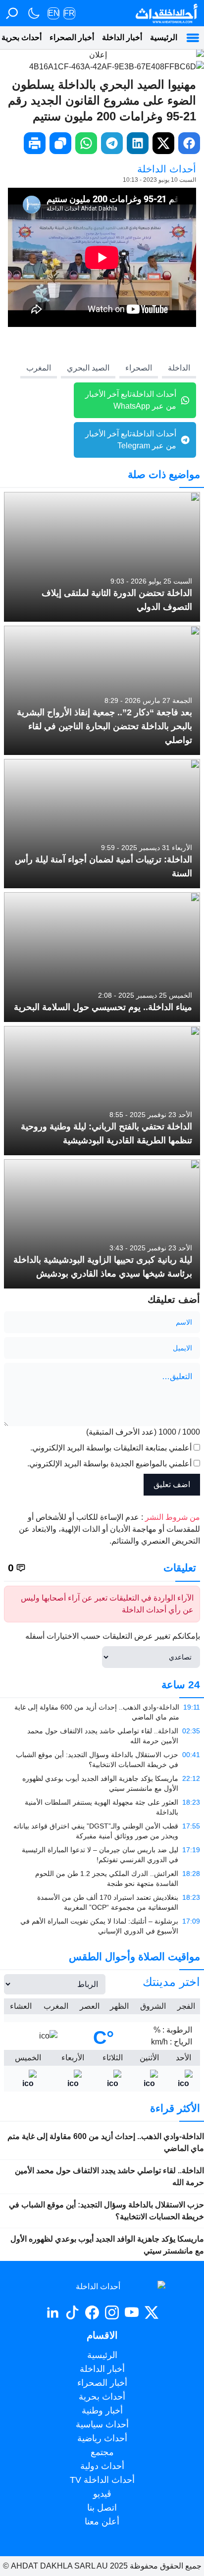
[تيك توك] (72, 2312)
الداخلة (179, 368)
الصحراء (139, 368)
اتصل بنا (102, 2508)
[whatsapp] (86, 143)
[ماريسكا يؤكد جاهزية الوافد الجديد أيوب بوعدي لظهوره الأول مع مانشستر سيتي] (102, 1783)
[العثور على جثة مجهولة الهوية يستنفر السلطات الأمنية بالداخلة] (102, 1807)
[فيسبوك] (92, 2312)
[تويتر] (152, 2312)
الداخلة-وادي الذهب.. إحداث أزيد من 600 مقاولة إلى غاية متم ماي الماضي (106, 2142)
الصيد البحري (88, 368)
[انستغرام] (112, 2312)
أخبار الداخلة (122, 37)
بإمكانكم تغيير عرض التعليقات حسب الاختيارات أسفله (113, 1636)
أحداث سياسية (102, 2424)
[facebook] (189, 143)
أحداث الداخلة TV (102, 2480)
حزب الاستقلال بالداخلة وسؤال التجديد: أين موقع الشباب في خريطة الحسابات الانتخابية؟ (106, 2211)
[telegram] (112, 143)
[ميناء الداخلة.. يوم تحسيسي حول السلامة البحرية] (102, 957)
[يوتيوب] (132, 2312)
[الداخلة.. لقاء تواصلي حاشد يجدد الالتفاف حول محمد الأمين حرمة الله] (102, 1736)
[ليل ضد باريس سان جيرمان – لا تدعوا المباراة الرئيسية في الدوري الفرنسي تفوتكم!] (102, 1855)
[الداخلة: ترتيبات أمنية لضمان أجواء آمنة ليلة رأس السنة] (102, 824)
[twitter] (163, 143)
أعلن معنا (102, 2522)
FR (69, 13)
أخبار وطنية (102, 2411)
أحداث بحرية (102, 2397)
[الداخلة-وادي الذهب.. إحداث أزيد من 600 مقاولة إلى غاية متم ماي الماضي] (102, 1712)
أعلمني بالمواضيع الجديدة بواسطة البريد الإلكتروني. (109, 1464)
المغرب (39, 368)
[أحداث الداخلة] (166, 13)
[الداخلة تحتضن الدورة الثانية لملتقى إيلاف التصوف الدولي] (102, 557)
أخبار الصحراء (72, 37)
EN (54, 13)
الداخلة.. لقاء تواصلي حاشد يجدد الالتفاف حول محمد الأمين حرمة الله (109, 2176)
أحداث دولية (102, 2466)
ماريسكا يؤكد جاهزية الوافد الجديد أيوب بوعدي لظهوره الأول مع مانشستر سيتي (107, 2245)
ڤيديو (102, 2494)
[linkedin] (138, 143)
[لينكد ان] (52, 2312)
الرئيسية (164, 37)
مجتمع (102, 2452)
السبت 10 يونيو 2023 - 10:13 (159, 180)
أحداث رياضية (102, 2438)
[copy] (60, 143)
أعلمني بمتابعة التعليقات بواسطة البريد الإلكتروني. (111, 1448)
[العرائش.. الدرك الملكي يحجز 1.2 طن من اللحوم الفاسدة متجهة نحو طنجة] (102, 1878)
